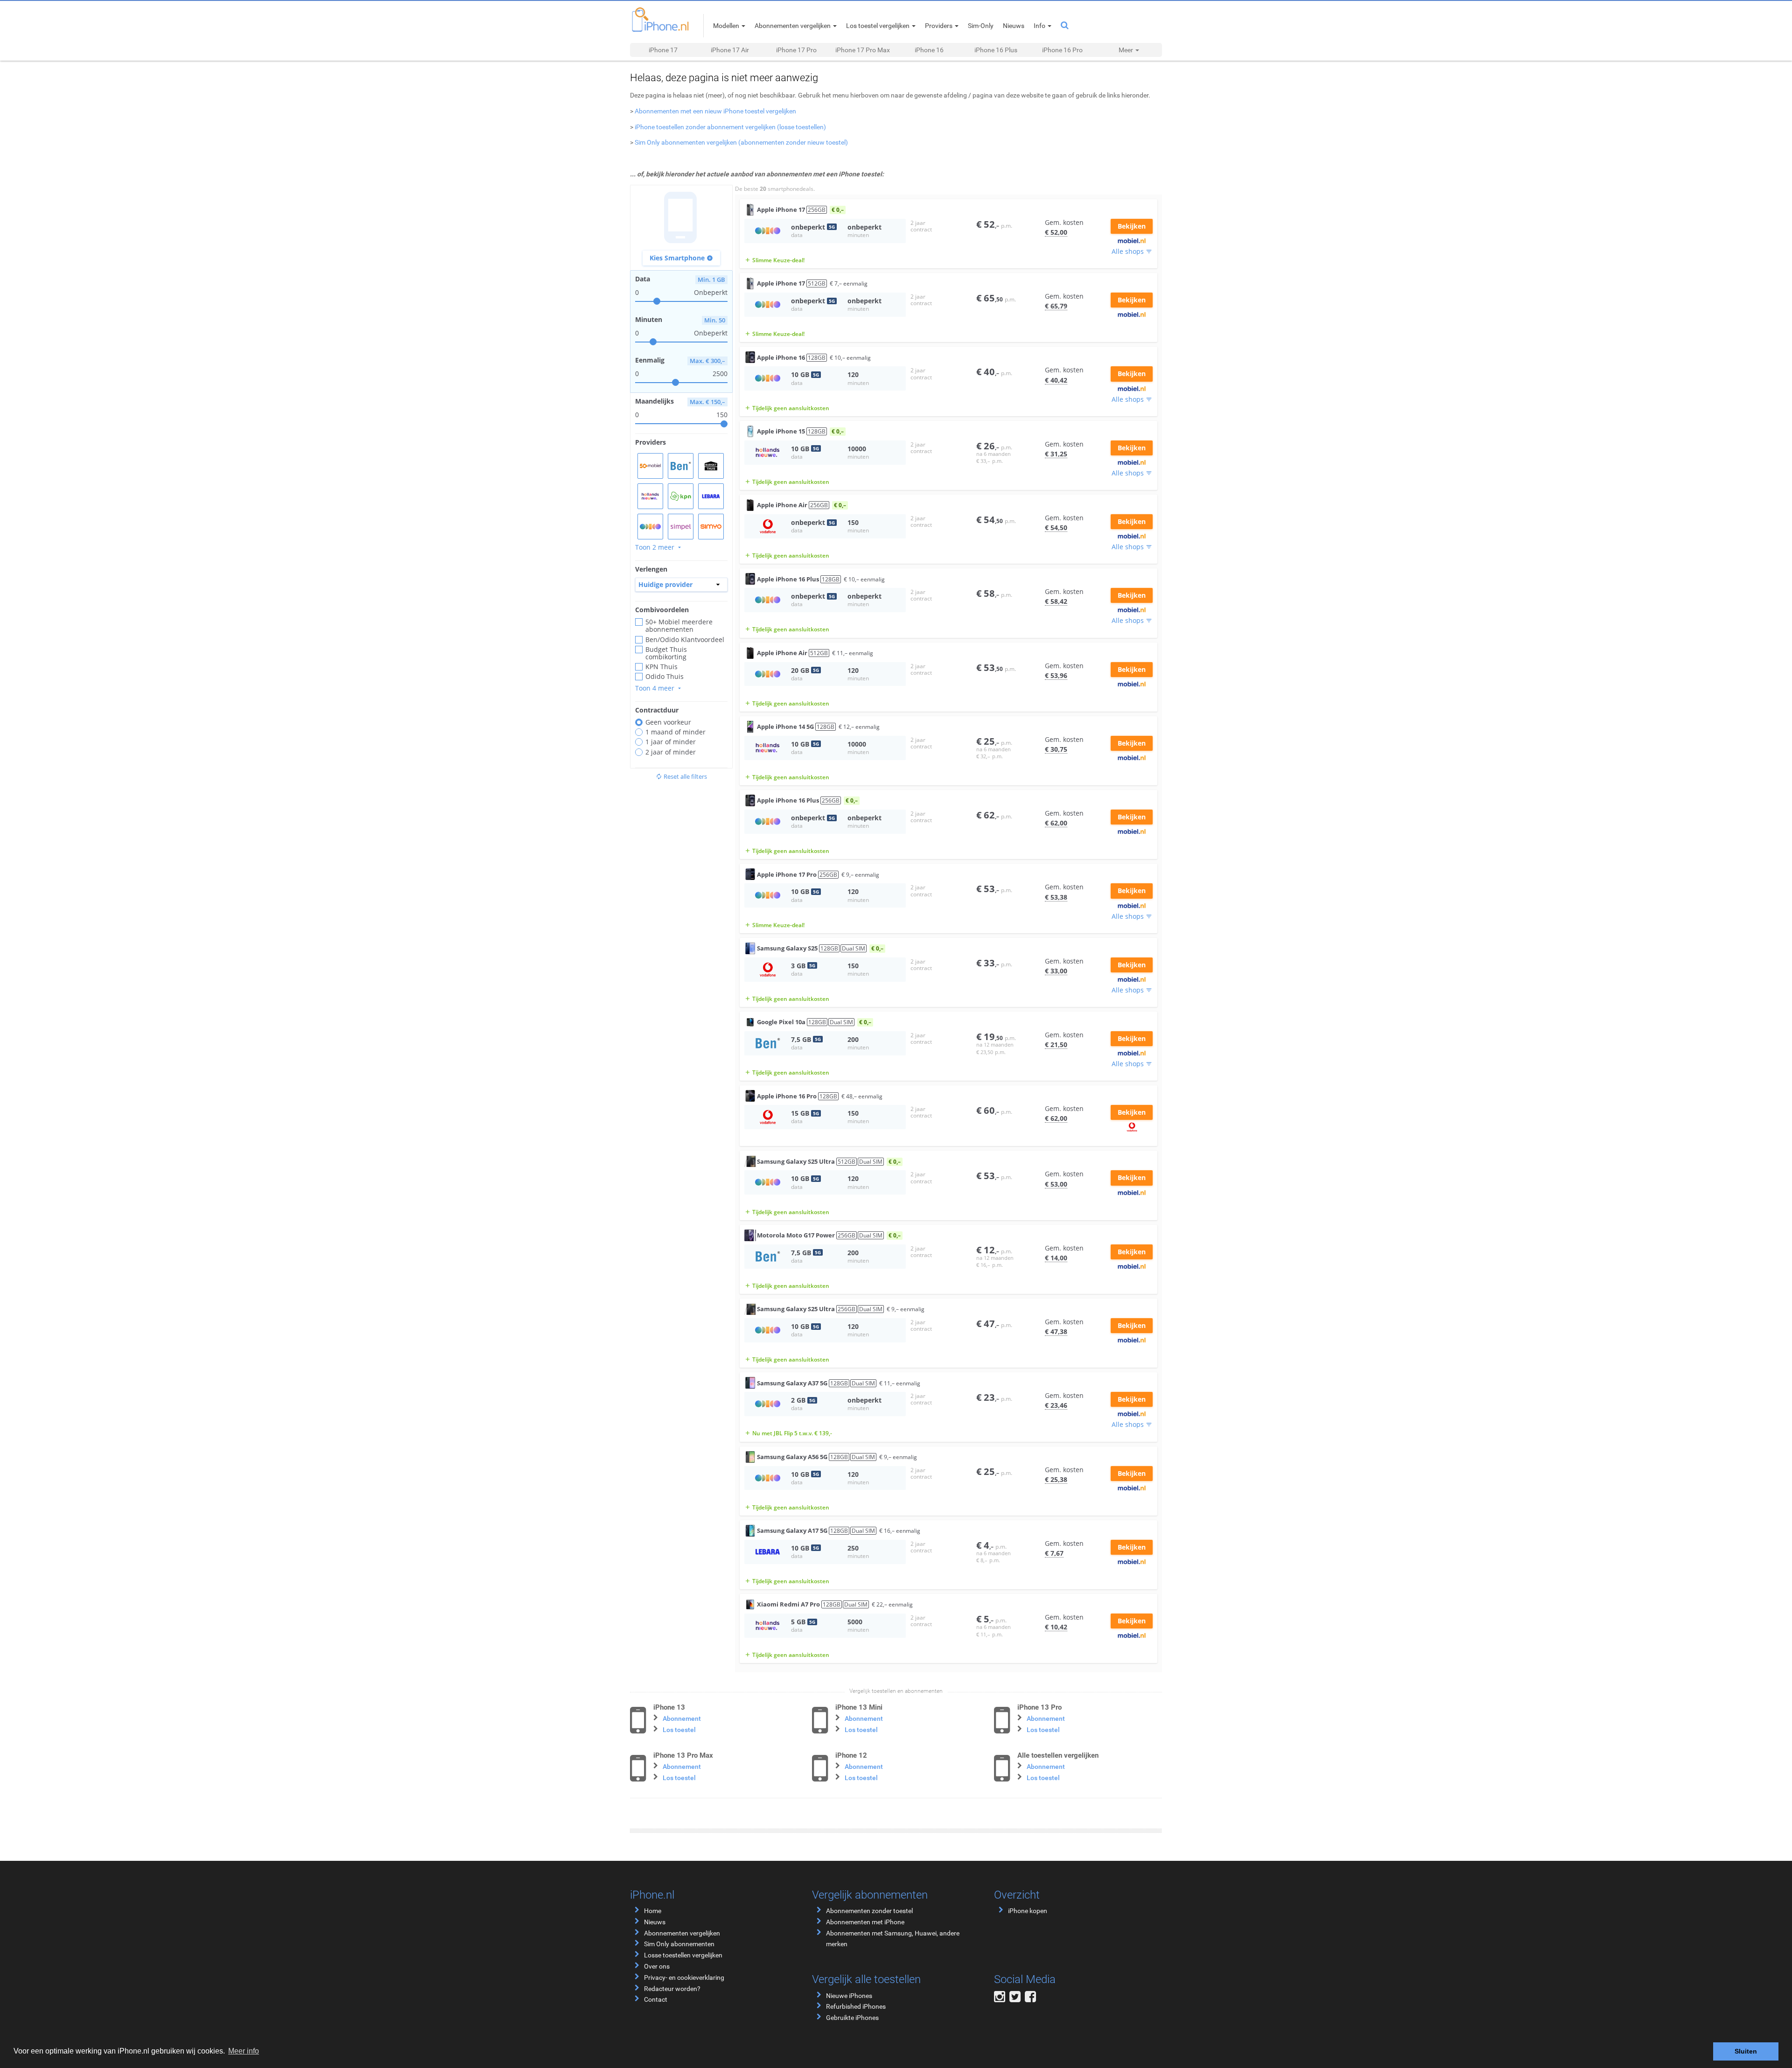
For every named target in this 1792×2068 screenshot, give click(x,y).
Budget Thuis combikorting (666, 653)
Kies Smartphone (681, 258)
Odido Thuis (665, 677)
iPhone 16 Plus (996, 50)
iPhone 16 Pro (1062, 50)
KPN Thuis (661, 667)
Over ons (657, 1966)
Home (653, 1911)
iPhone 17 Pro (796, 50)
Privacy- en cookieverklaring (684, 1977)
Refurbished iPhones (856, 2006)
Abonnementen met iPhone (865, 1922)
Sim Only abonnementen (679, 1944)
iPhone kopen (1028, 1911)
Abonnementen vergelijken (682, 1933)
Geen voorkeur (668, 722)
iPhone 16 (929, 50)
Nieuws (655, 1922)
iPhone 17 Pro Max (863, 50)
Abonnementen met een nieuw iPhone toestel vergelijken (715, 111)
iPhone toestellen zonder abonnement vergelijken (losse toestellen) (730, 127)
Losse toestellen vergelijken (683, 1955)
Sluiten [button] (1746, 2051)
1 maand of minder (675, 732)
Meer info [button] (244, 2051)
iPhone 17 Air (730, 50)
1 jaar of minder (671, 742)
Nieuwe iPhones (849, 1996)
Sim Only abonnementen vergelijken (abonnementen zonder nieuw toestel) (741, 142)
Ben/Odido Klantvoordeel (685, 640)
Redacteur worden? (672, 1989)
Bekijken (1132, 226)
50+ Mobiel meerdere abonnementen (679, 626)
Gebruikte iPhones (852, 2018)
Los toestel (679, 1730)
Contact (656, 1999)
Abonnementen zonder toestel (869, 1911)
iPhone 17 (663, 50)
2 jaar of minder (671, 752)
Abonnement (682, 1719)
